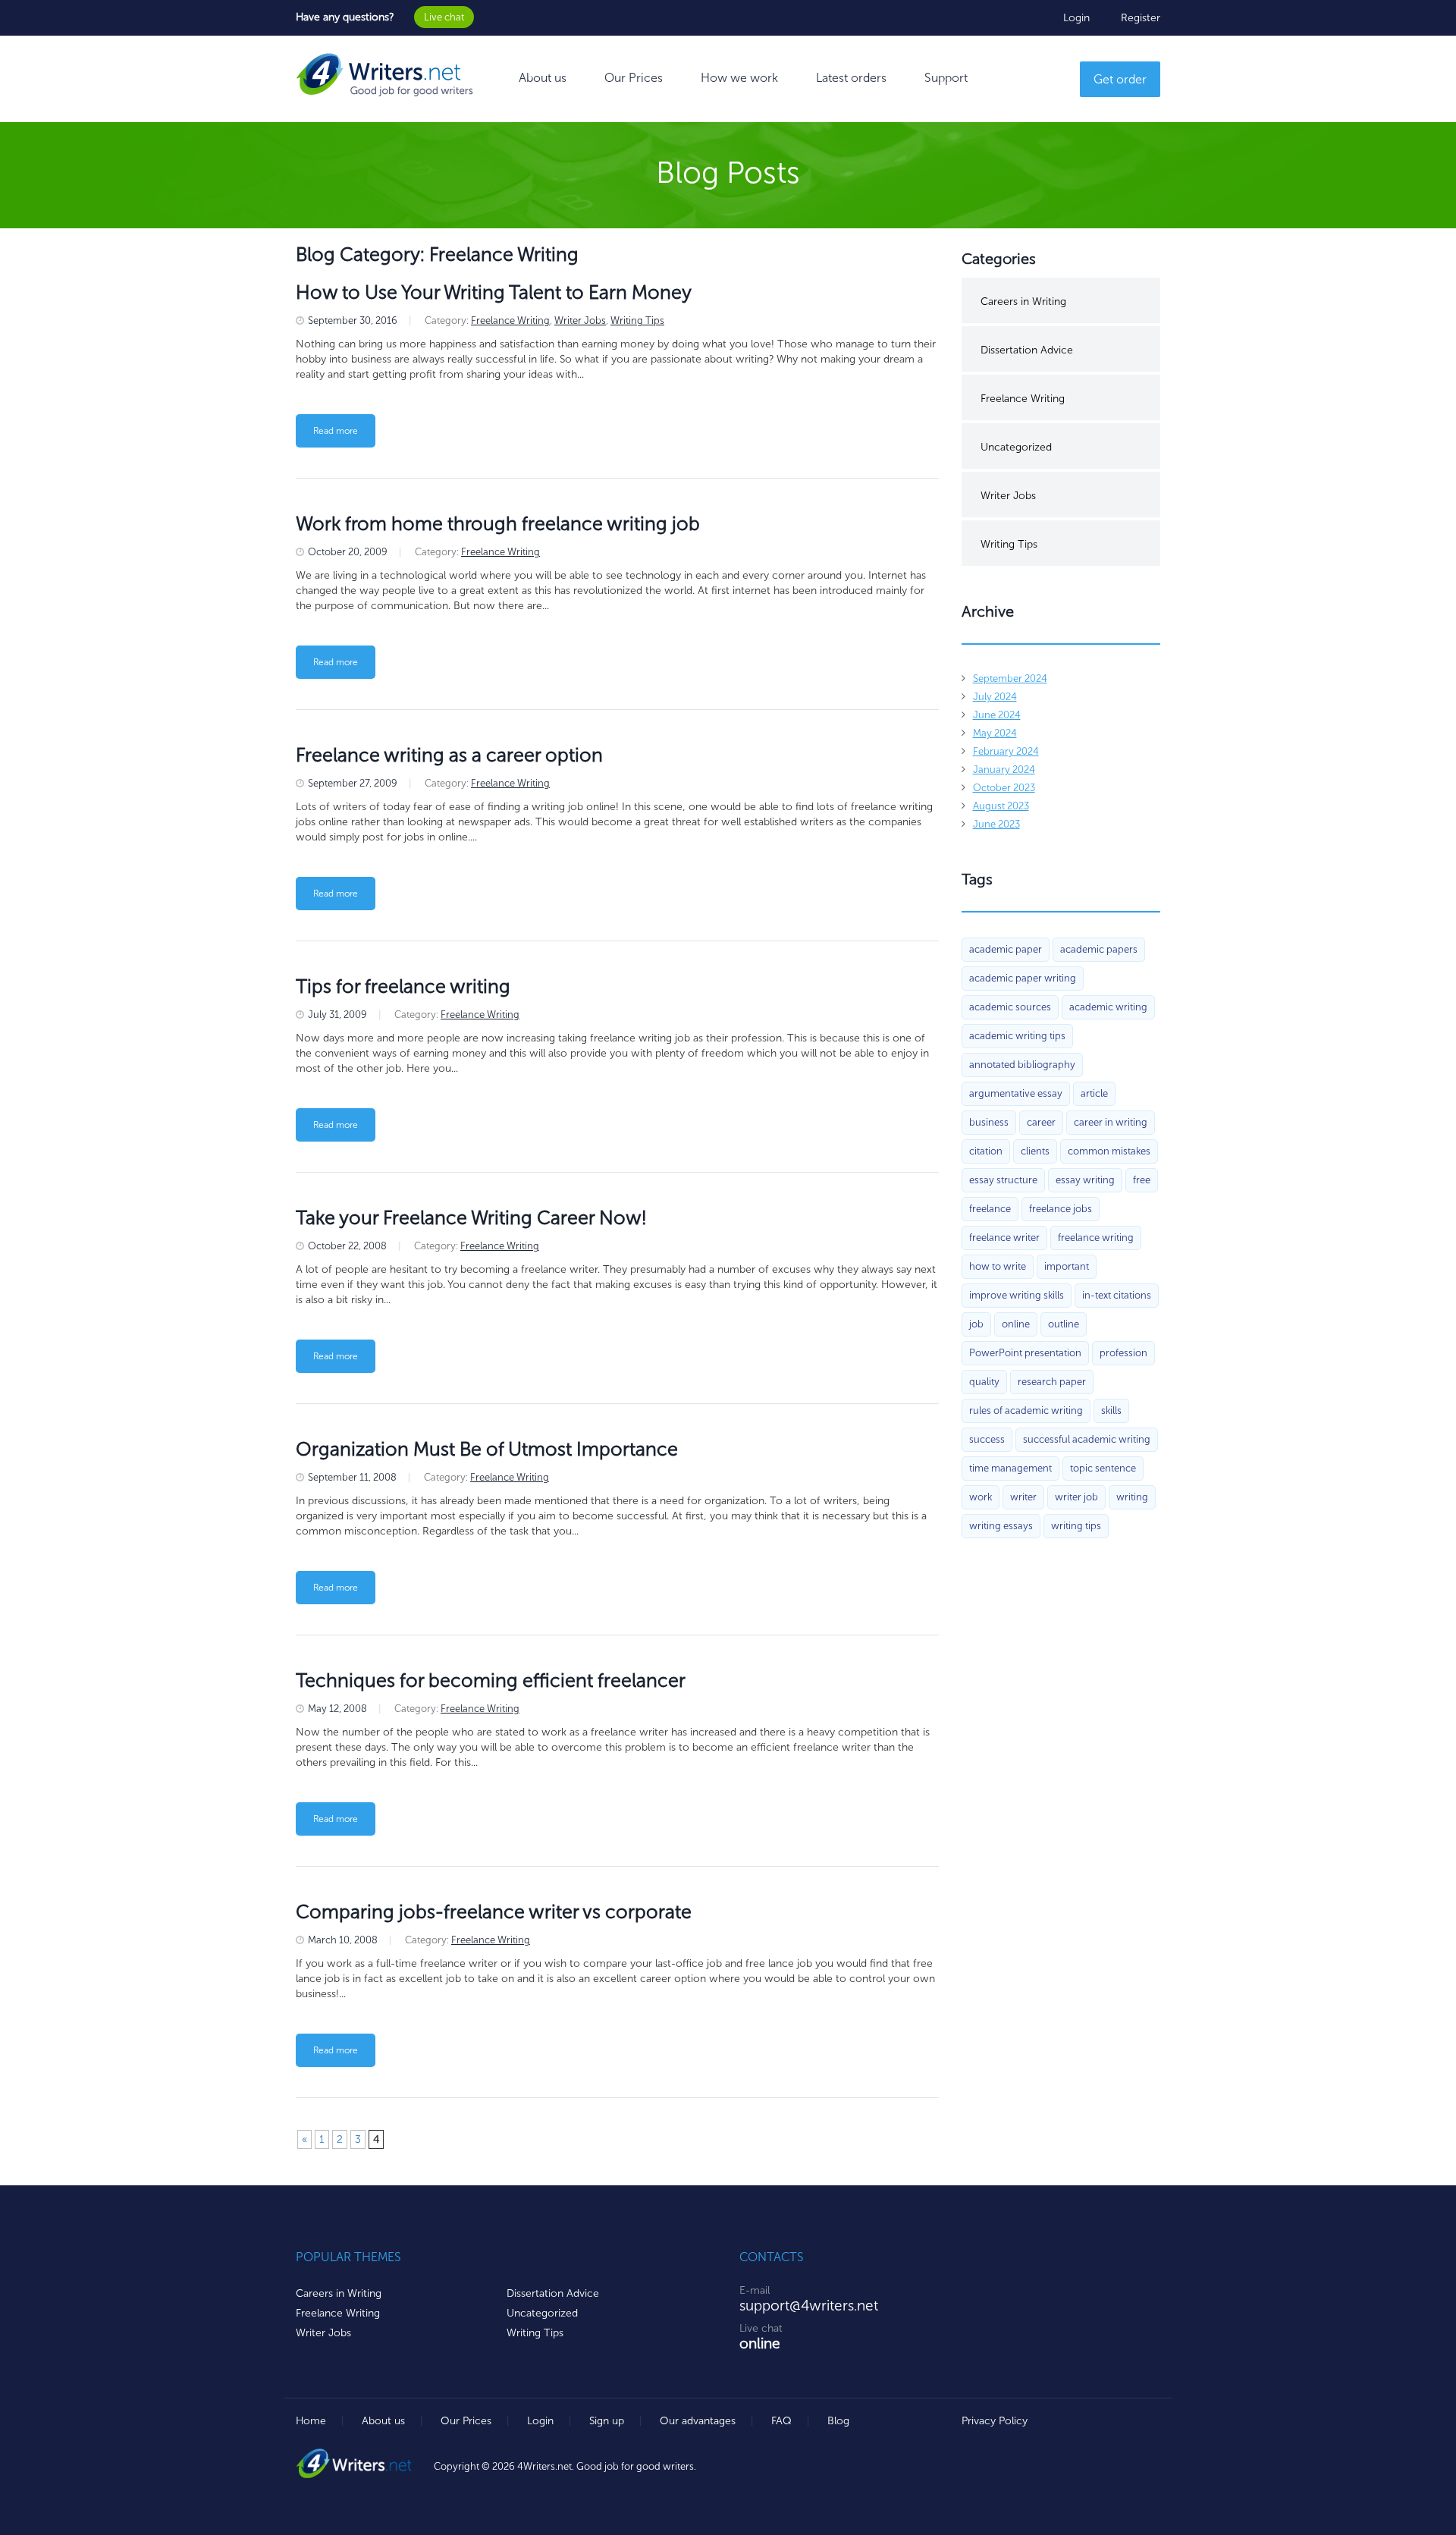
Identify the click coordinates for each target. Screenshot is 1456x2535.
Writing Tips (637, 320)
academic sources (1010, 1007)
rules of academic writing (1026, 1410)
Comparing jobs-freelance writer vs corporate (494, 1912)
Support (946, 78)
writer (1023, 1497)
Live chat (444, 17)
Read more (336, 431)
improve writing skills (1017, 1295)
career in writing (1111, 1122)
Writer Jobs (580, 320)
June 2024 (997, 715)
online (1016, 1324)
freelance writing (1096, 1238)
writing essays (1001, 1526)
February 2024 (1006, 751)
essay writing (1085, 1180)
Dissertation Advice (1027, 350)
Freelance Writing (510, 320)
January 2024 (1004, 770)
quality (984, 1382)
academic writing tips (1017, 1036)
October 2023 (1004, 788)
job (976, 1324)
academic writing (1108, 1007)
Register (1141, 18)
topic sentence (1103, 1468)
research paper (1052, 1382)
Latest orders (851, 78)
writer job (1076, 1497)
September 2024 (1010, 679)
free (1142, 1180)
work (981, 1497)
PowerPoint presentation (1025, 1353)
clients (1035, 1151)
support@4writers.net (809, 2306)
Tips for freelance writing (403, 986)
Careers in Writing (1023, 302)
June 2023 (996, 824)
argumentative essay (1016, 1093)
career (1041, 1122)
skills (1111, 1410)
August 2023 (1001, 806)
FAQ (781, 2421)
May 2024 (995, 733)
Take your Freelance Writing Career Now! (471, 1218)
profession (1123, 1353)
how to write (998, 1266)
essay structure (1003, 1180)
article (1094, 1093)
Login (1076, 18)
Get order (1120, 79)
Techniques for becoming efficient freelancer (491, 1681)
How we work (739, 78)
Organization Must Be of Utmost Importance (487, 1449)
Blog (838, 2421)
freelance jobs (1061, 1209)
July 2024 (995, 697)
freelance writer (1004, 1238)
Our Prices (634, 78)
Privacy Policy (995, 2421)
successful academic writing (1087, 1439)
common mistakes (1109, 1151)
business (989, 1122)
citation (986, 1151)
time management (1010, 1468)
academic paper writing (1023, 978)
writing (1132, 1497)
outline (1064, 1324)
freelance (990, 1209)
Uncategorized (1016, 447)
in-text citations (1117, 1295)
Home (311, 2421)
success (987, 1439)
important (1067, 1266)
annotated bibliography (1022, 1065)
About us (543, 78)
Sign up (607, 2421)
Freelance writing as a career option (449, 755)
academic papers (1099, 949)
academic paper (1006, 949)
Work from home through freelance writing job (498, 524)
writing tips (1076, 1526)
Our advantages (698, 2421)
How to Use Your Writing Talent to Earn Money (494, 292)
